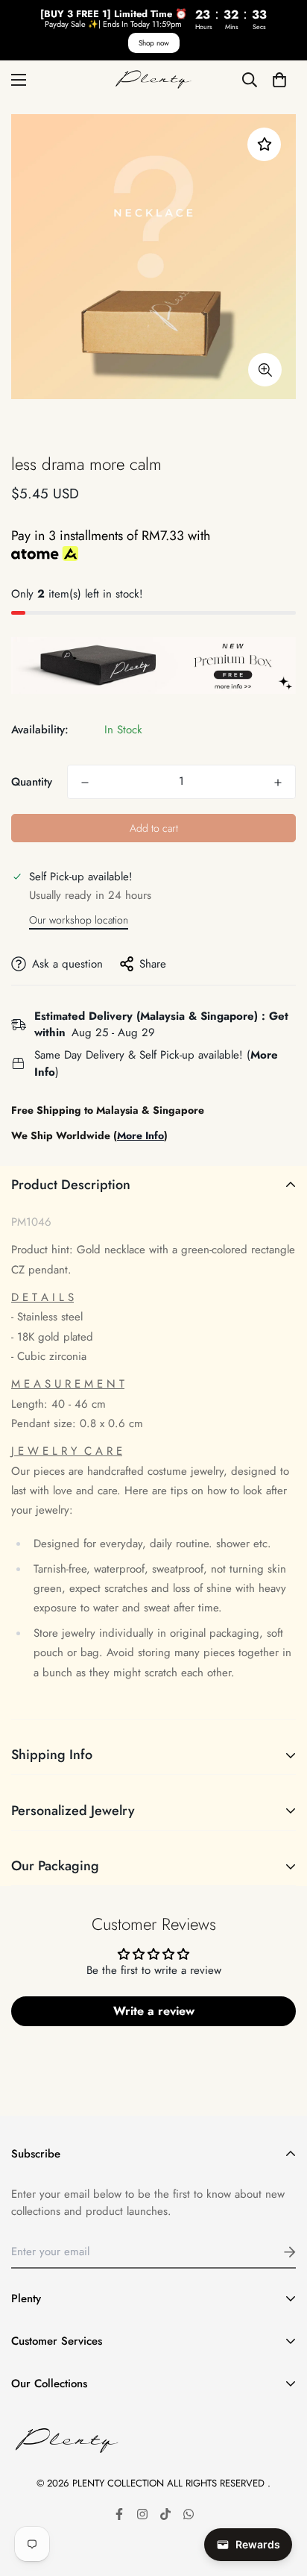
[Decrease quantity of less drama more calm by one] (85, 783)
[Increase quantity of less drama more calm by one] (278, 783)
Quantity (32, 782)
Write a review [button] (154, 2011)
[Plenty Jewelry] (153, 80)
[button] (279, 79)
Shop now (154, 43)
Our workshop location (79, 920)
